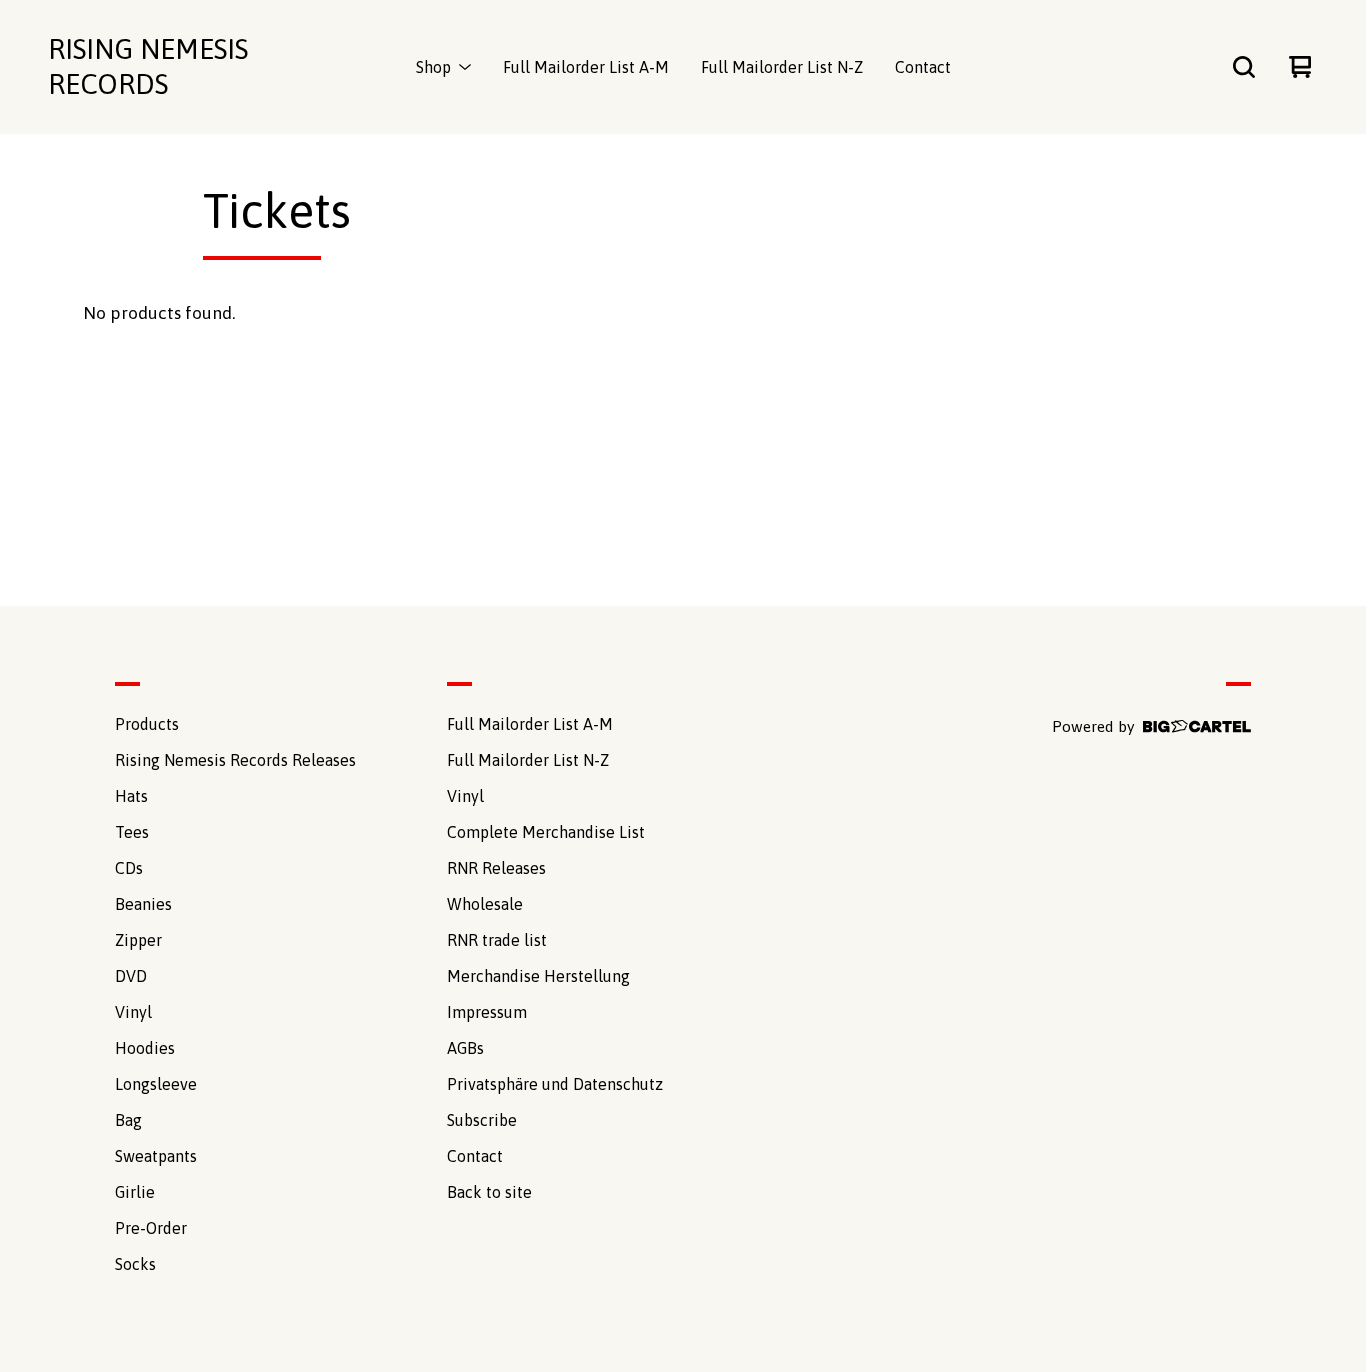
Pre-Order (151, 1228)
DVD (131, 976)
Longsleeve (156, 1084)
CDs (129, 868)
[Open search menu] (1244, 67)
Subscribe (482, 1120)
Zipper (138, 940)
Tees (132, 832)
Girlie (135, 1192)
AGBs (465, 1048)
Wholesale (485, 904)
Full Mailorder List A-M (586, 67)
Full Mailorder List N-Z (782, 67)
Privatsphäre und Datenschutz (555, 1084)
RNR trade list (497, 940)
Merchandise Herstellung (538, 976)
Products (147, 724)
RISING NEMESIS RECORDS (148, 66)
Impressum (487, 1012)
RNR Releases (496, 868)
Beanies (143, 904)
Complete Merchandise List (546, 832)
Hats (131, 796)
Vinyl (133, 1012)
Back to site (489, 1192)
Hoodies (145, 1048)
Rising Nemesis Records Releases (235, 760)
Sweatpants (156, 1156)
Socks (135, 1264)
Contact (923, 67)
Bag (128, 1120)
